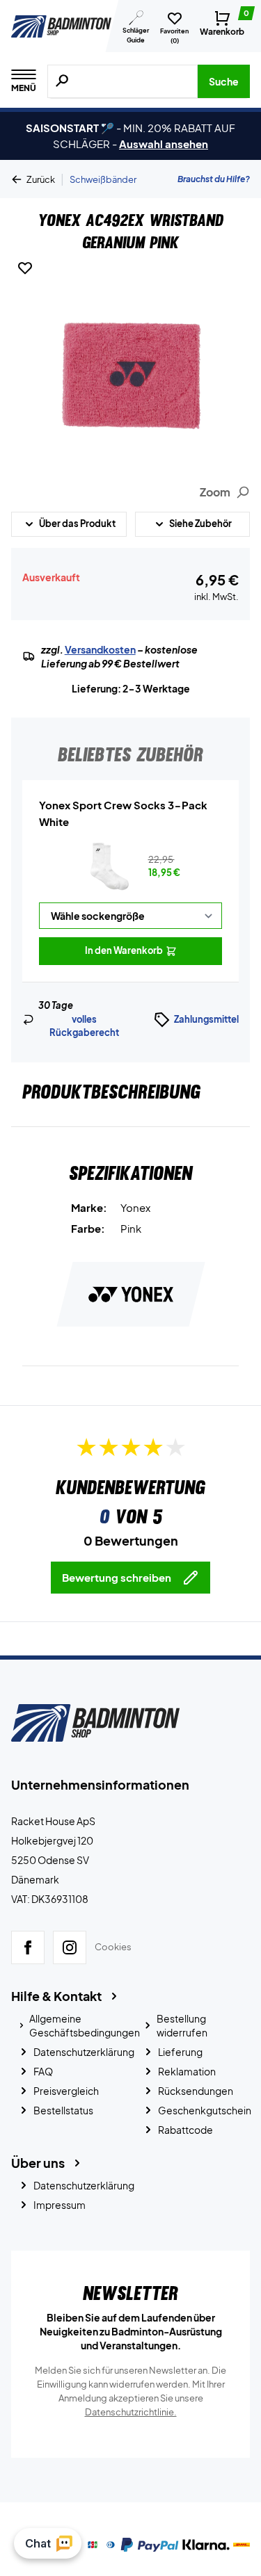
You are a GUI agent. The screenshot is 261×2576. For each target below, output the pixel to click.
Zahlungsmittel (206, 1019)
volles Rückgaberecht (84, 1026)
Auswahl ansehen (164, 144)
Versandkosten (100, 649)
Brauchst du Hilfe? (214, 179)
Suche (224, 81)
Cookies (113, 1947)
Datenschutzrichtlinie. (131, 2412)
